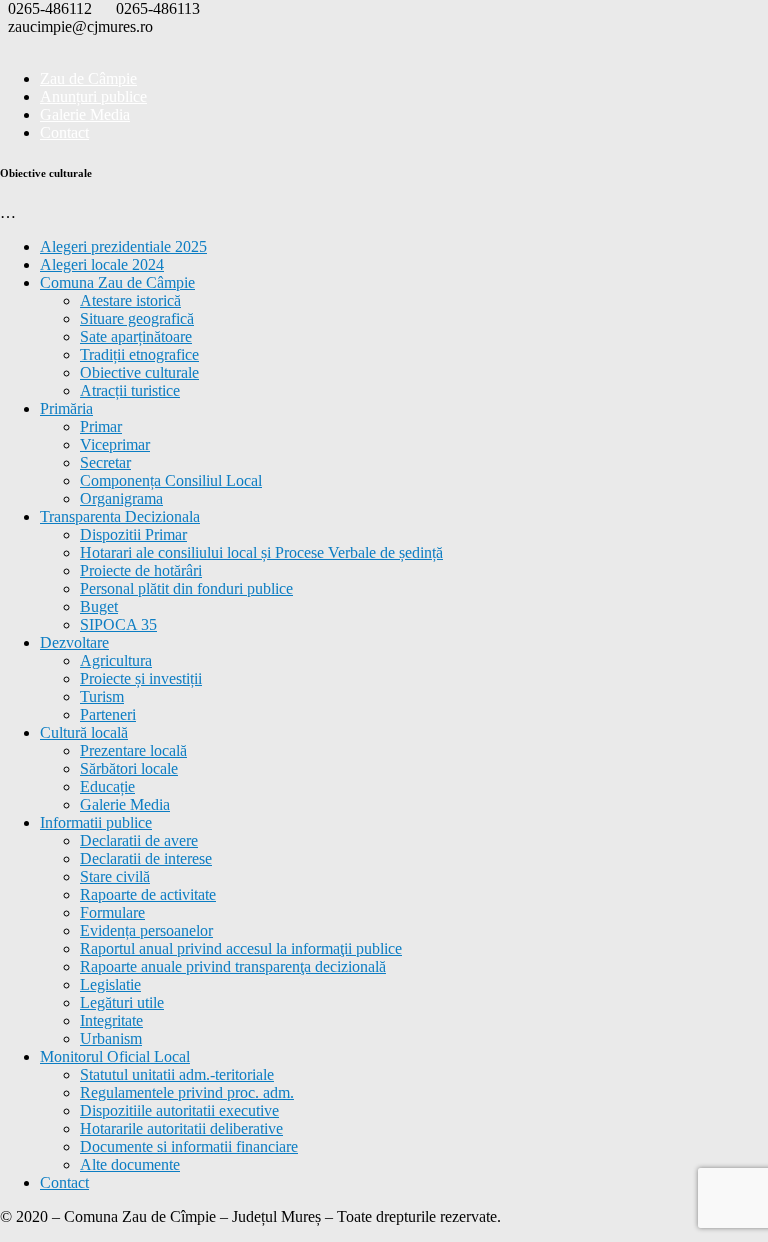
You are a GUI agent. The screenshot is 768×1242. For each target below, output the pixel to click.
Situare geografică (137, 318)
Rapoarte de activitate (148, 894)
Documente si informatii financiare (189, 1146)
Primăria (66, 408)
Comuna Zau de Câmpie (117, 282)
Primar (101, 426)
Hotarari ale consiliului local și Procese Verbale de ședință (261, 552)
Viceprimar (115, 444)
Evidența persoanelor (146, 930)
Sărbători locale (129, 768)
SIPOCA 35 (118, 624)
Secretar (105, 462)
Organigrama (121, 498)
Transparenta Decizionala (120, 516)
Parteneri (108, 714)
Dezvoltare (74, 642)
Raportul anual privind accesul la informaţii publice (241, 948)
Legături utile (122, 1002)
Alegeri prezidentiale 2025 (123, 246)
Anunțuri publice (93, 96)
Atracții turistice (130, 390)
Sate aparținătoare (136, 336)
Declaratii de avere (139, 840)
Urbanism (111, 1038)
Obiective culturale (139, 372)
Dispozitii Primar (133, 534)
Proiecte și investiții (141, 678)
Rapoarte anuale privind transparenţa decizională (233, 966)
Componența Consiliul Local (171, 480)
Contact (64, 132)
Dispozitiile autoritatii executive (179, 1110)
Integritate (111, 1020)
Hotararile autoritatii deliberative (181, 1128)
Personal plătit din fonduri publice (186, 588)
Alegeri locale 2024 (102, 264)
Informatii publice (96, 822)
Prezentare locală (133, 750)
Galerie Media (85, 114)
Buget (99, 606)
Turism (102, 696)
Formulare (112, 912)
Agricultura (116, 660)
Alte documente (130, 1164)
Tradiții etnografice (139, 354)
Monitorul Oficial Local (115, 1056)
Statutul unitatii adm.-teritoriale (177, 1074)
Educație (107, 786)
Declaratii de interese (146, 858)
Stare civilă (115, 876)
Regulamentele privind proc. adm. (187, 1092)
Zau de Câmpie (88, 78)
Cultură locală (84, 732)
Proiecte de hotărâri (141, 570)
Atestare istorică (130, 300)
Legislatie (110, 984)
